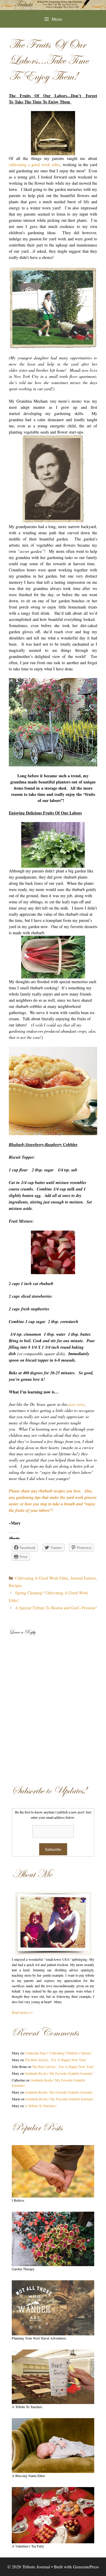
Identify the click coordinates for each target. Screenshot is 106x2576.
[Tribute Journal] (53, 4)
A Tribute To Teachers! (41, 2106)
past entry (77, 1404)
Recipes (15, 1585)
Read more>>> (22, 2012)
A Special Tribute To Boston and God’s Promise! (56, 1608)
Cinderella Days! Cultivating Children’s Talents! (58, 2053)
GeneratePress (86, 2567)
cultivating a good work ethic (34, 164)
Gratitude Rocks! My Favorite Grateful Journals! (59, 2073)
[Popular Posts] (53, 2171)
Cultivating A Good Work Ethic (42, 1578)
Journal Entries (83, 1578)
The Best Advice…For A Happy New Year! (56, 2060)
